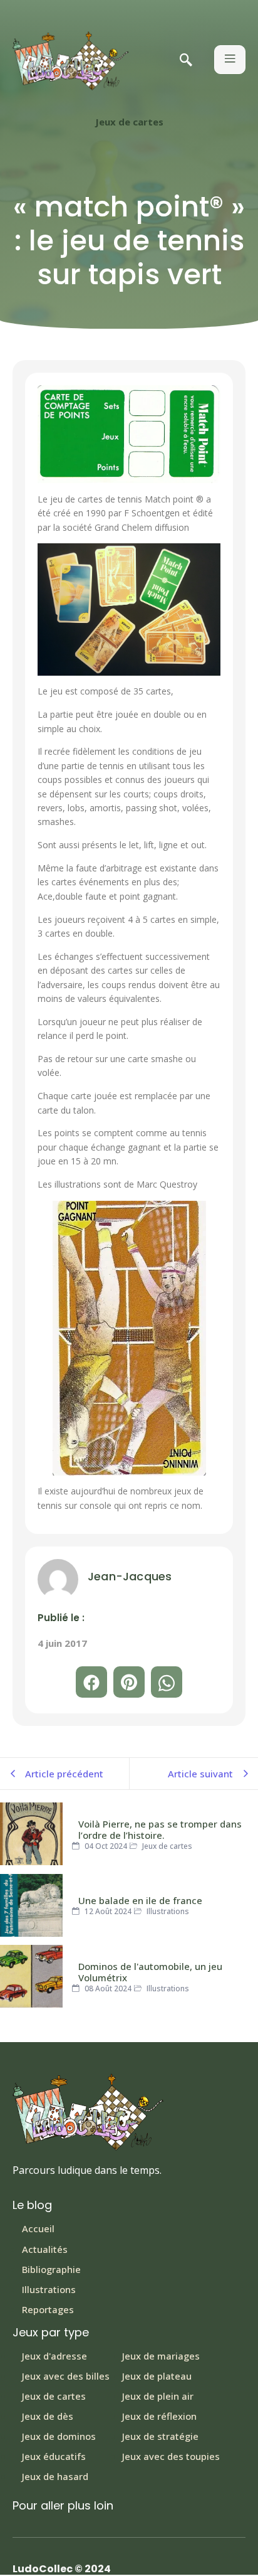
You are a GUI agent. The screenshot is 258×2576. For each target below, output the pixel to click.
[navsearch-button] (186, 61)
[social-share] (91, 1682)
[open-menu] (230, 60)
